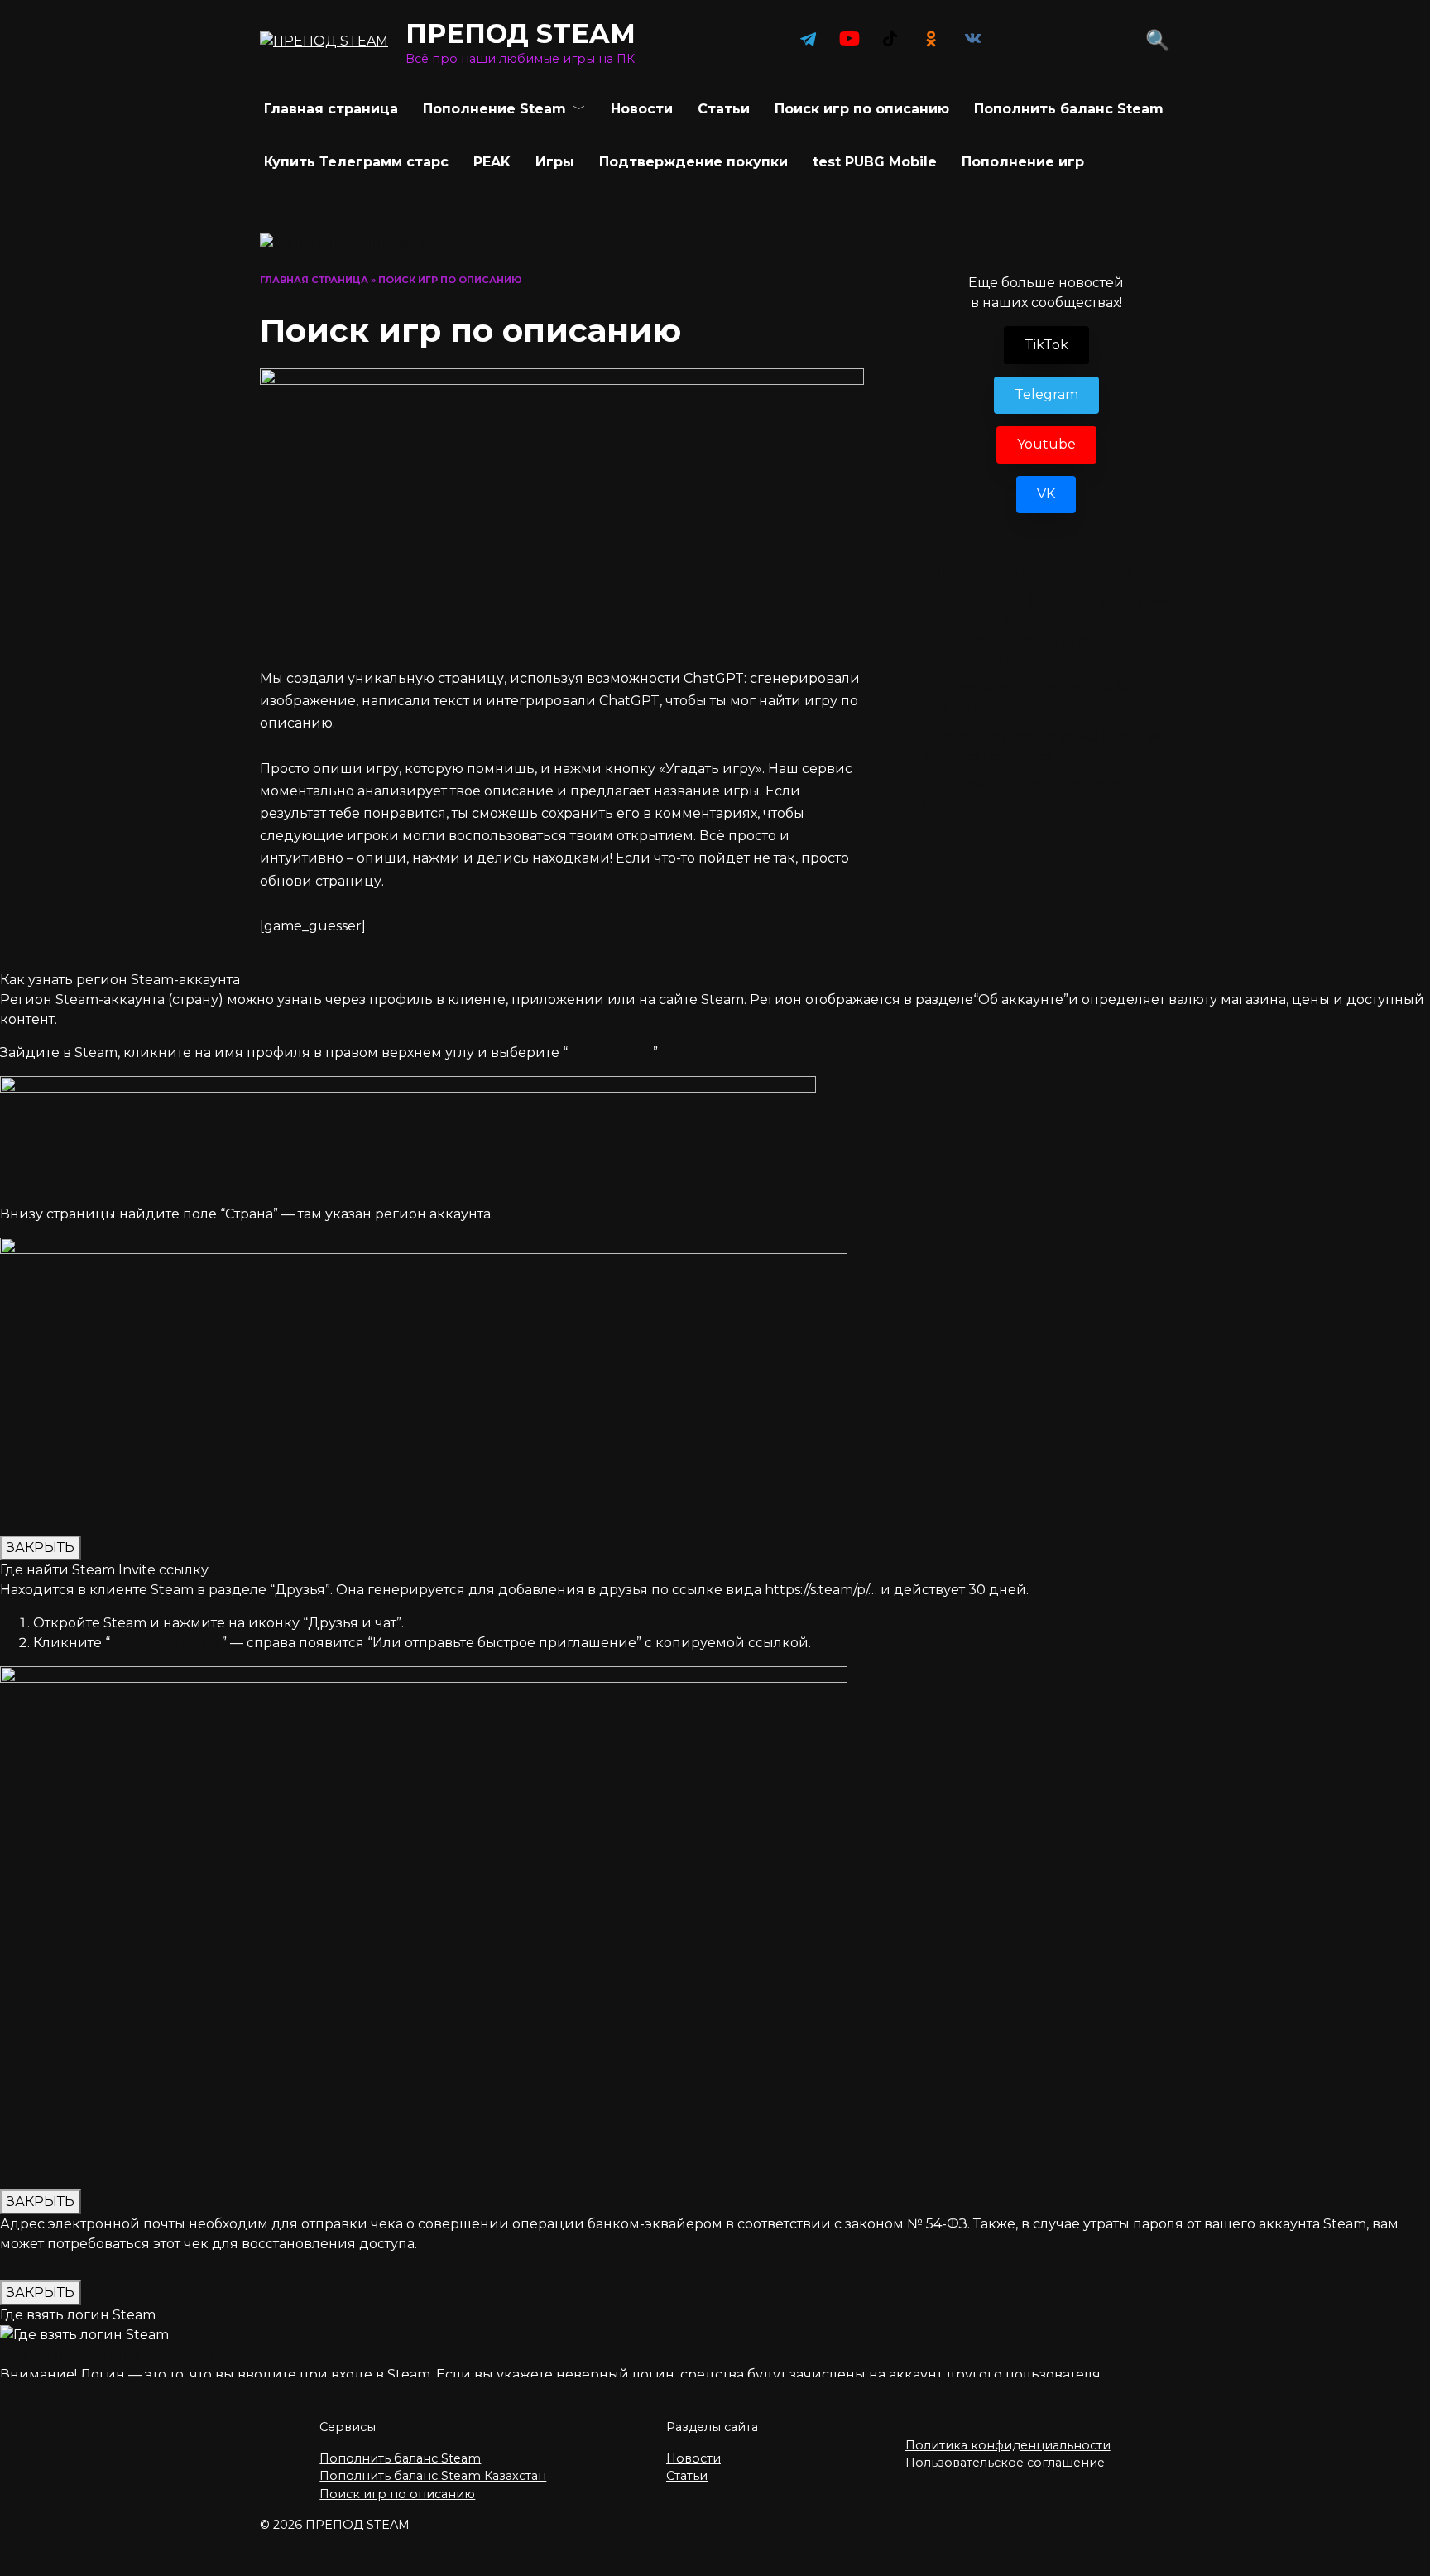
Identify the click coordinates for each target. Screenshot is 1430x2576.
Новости (642, 109)
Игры (555, 162)
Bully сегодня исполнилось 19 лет (1040, 572)
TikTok (1046, 345)
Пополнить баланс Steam (1069, 109)
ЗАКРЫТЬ (41, 1548)
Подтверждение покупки (693, 162)
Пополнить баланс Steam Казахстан (433, 2476)
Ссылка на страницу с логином (108, 2355)
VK (1046, 494)
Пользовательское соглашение (1005, 2463)
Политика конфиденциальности (1008, 2445)
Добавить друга (166, 1643)
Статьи (724, 109)
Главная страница (331, 109)
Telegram (1046, 394)
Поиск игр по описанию (397, 2494)
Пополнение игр (1023, 162)
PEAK (492, 162)
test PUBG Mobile (875, 162)
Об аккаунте (610, 1053)
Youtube (1046, 444)
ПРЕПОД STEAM (521, 34)
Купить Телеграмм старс (356, 162)
